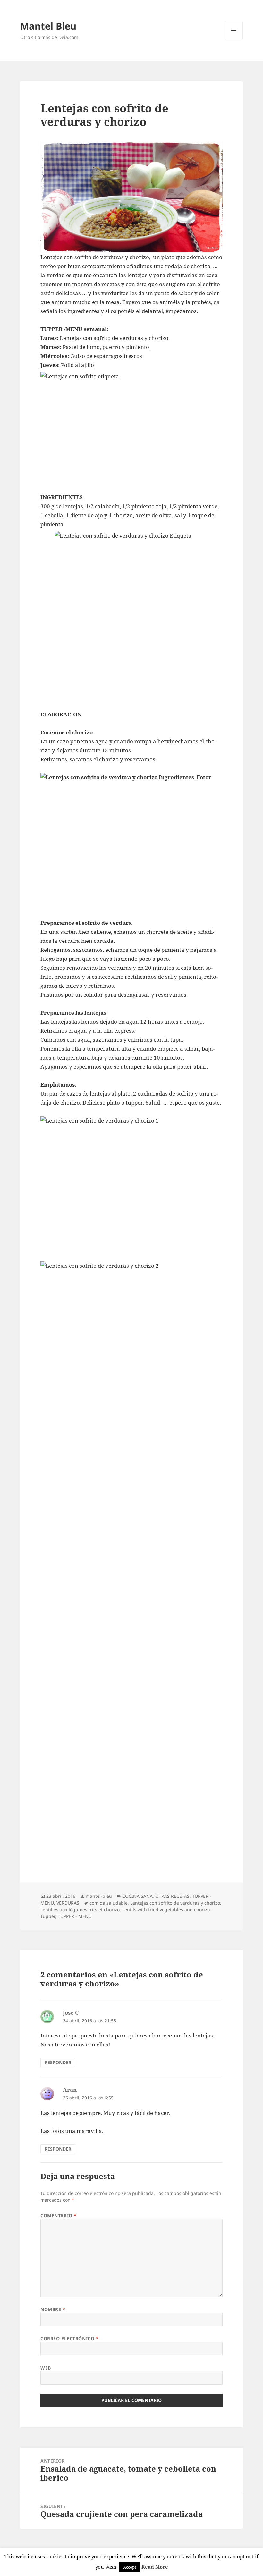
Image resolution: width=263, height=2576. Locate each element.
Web (46, 2368)
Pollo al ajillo (77, 365)
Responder (58, 2062)
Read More (155, 2567)
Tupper (48, 1916)
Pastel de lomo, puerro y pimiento (106, 347)
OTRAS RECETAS (172, 1896)
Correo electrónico (69, 2339)
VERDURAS (68, 1903)
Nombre (53, 2309)
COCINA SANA (137, 1896)
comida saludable (109, 1903)
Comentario (59, 2216)
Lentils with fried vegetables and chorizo (166, 1910)
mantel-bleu (99, 1896)
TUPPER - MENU (75, 1916)
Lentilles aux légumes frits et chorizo (80, 1910)
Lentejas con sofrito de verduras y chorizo (175, 1903)
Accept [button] (130, 2567)
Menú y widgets (234, 39)
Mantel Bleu (48, 26)
